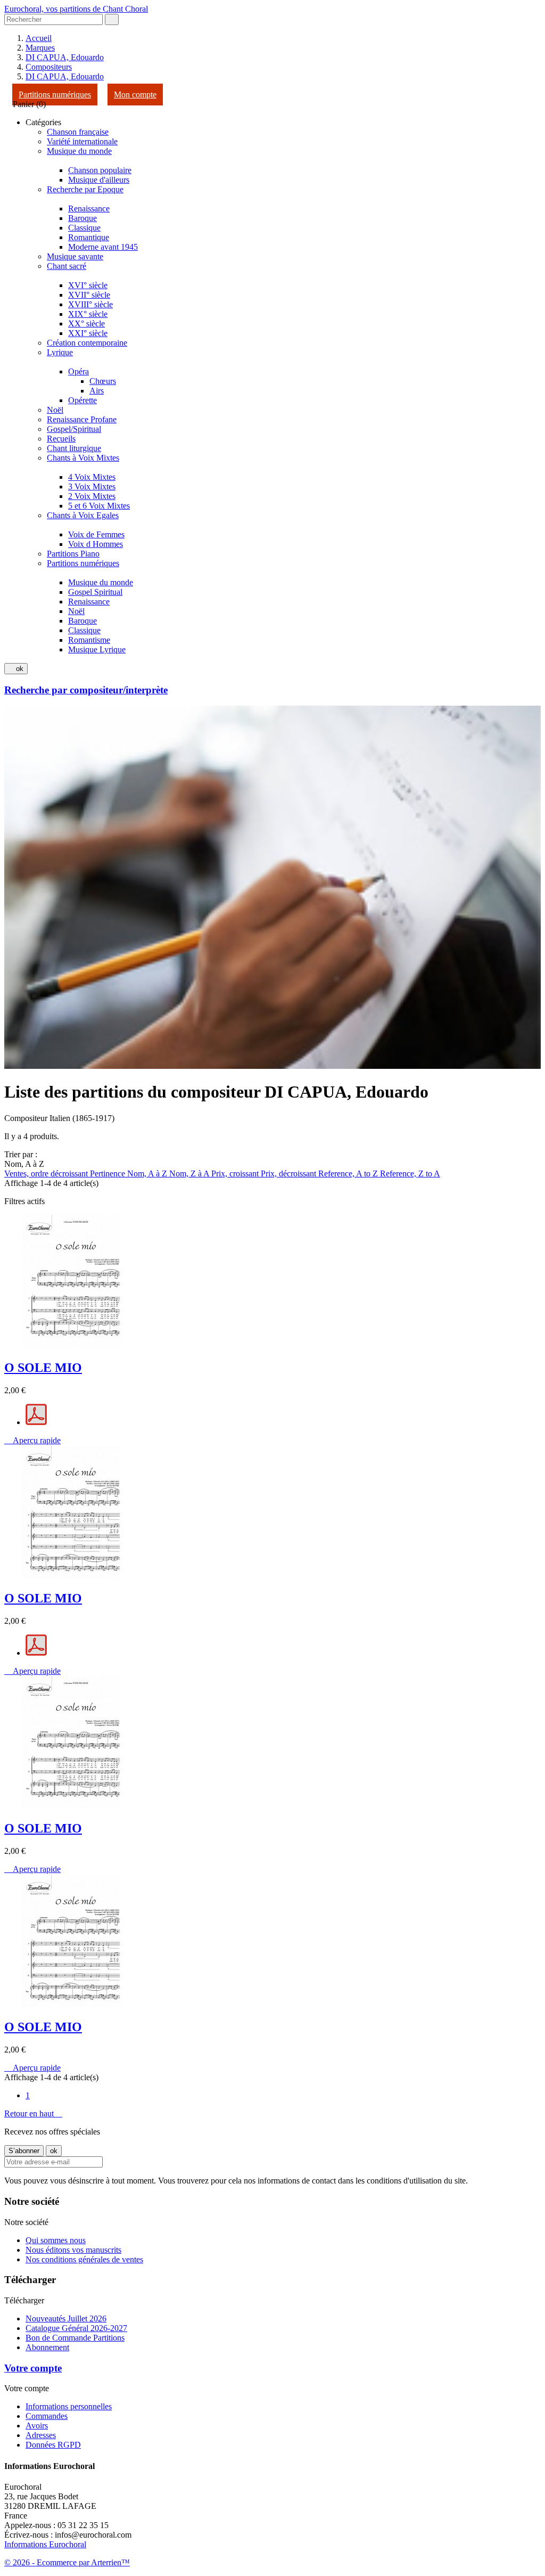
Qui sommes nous (56, 2240)
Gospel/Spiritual (74, 429)
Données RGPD (53, 2445)
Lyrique (60, 352)
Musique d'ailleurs (99, 180)
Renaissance (89, 208)
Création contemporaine (87, 343)
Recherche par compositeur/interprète (86, 690)
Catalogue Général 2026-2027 (76, 2328)
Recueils (61, 439)
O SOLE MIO (43, 1368)
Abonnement (47, 2347)
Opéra (79, 371)
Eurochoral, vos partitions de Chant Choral (76, 9)
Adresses (41, 2435)
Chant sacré (67, 266)
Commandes (47, 2416)
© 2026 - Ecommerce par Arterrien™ (67, 2562)
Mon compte (135, 95)
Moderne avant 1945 (103, 247)
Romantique (89, 237)
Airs (97, 391)
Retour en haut (33, 2113)
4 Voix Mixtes (92, 477)
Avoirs (37, 2426)
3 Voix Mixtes (92, 486)
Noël (55, 410)
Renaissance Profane (82, 419)
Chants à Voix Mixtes (83, 458)
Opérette (82, 400)
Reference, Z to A (410, 1173)
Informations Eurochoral (45, 2544)
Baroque (82, 218)
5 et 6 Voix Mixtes (99, 506)
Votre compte (33, 2368)
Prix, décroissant (290, 1173)
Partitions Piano (73, 554)
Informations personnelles (69, 2406)
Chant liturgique (74, 448)
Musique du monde (79, 151)
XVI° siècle (88, 285)
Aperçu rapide (32, 1440)
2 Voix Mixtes (92, 496)
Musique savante (75, 256)
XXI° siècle (88, 333)
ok (16, 669)
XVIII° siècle (90, 304)
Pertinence (109, 1173)
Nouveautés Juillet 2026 (66, 2319)
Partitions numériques (55, 95)
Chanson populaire (100, 170)
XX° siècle (86, 324)
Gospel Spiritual (95, 592)
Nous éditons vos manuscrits (73, 2250)
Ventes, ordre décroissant (47, 1173)
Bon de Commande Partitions (75, 2338)
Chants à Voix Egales (83, 515)
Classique (84, 228)
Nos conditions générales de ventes (84, 2259)
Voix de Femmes (96, 534)
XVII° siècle (89, 295)
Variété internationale (82, 141)
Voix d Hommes (96, 544)
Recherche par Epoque (85, 189)
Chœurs (103, 381)
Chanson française (78, 132)
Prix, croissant (236, 1173)
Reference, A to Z (349, 1173)
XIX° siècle (88, 314)
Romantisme (89, 640)
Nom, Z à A (190, 1173)
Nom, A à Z (148, 1173)
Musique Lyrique (97, 649)
